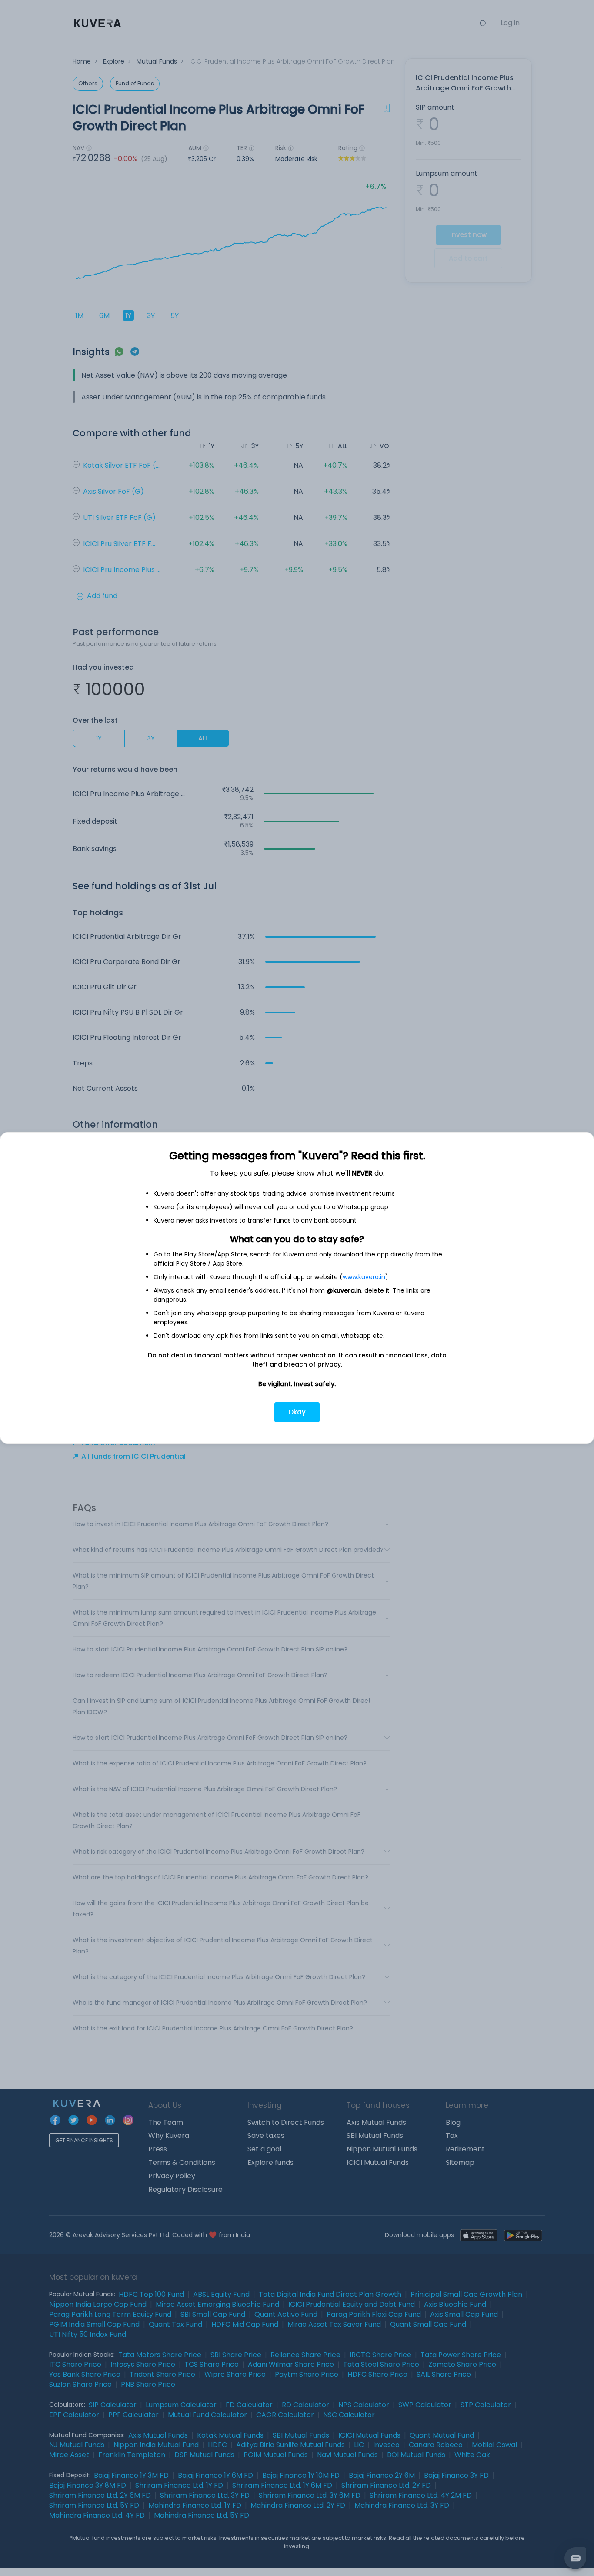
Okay (297, 1412)
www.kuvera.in (364, 1277)
